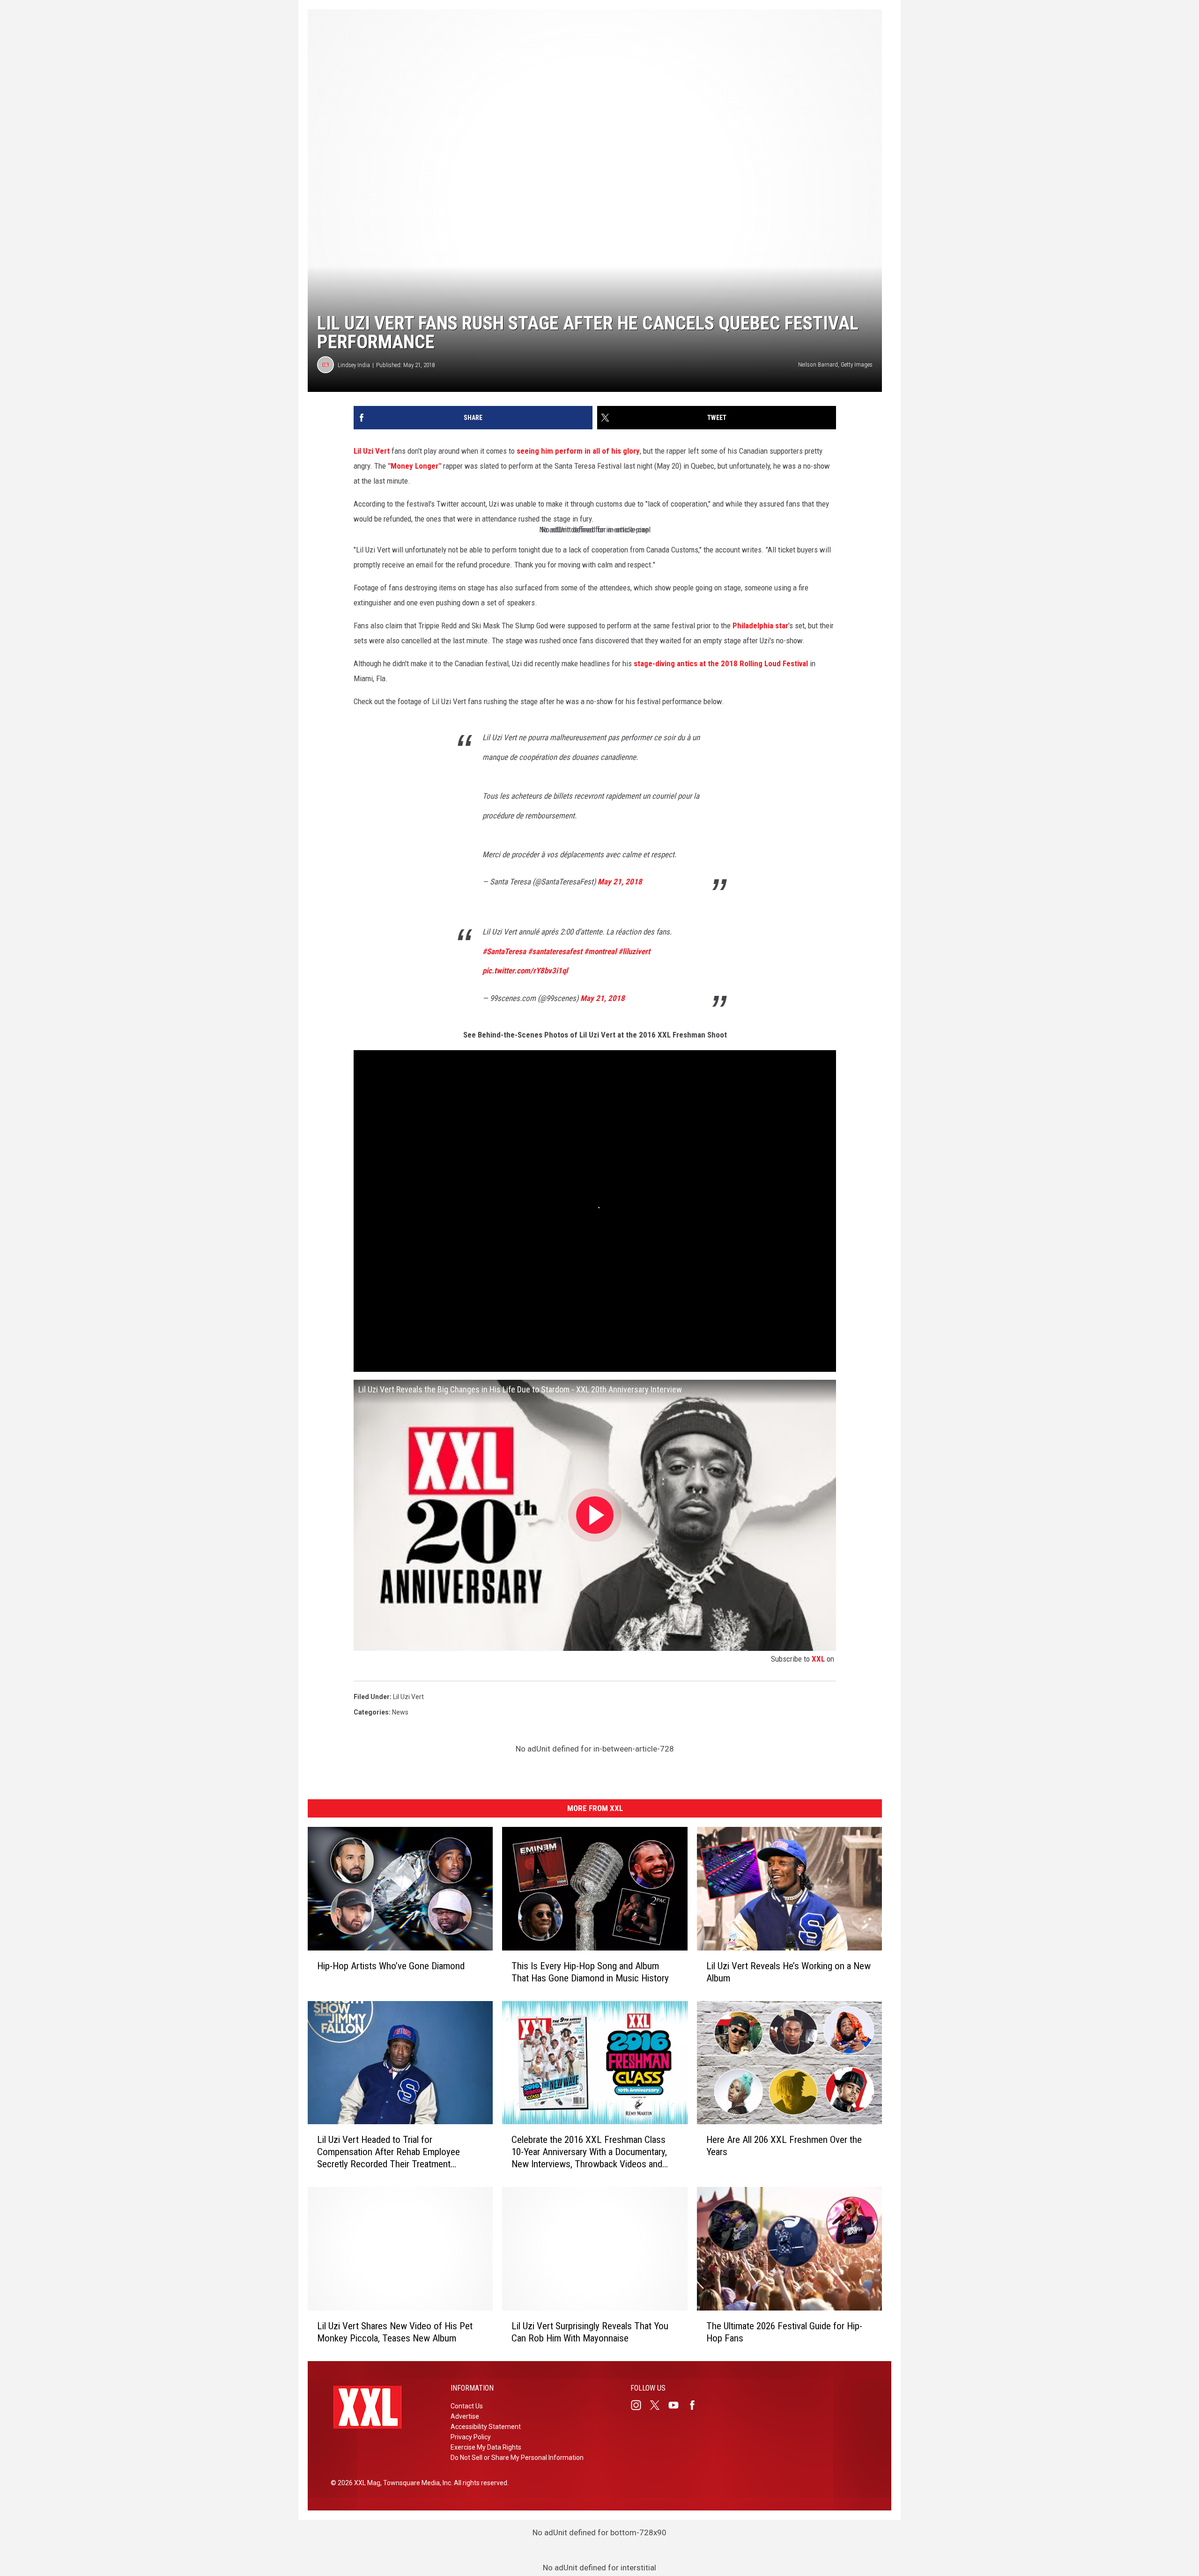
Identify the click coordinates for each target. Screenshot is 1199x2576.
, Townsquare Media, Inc (416, 2483)
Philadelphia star (760, 626)
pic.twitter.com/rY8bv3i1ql (525, 971)
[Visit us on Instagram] (640, 2405)
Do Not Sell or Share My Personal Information (517, 2458)
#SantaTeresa (504, 951)
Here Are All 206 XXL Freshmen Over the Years (784, 2146)
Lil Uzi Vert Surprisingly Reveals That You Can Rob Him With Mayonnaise (590, 2332)
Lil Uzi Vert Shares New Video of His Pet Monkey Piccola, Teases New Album (395, 2332)
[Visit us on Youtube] (677, 2405)
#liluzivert (634, 951)
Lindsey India (354, 365)
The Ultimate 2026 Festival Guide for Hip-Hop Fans (784, 2332)
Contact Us (467, 2406)
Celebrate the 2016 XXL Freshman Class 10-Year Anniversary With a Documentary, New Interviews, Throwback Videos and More (589, 2152)
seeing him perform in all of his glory (578, 451)
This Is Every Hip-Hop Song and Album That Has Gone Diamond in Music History (590, 1972)
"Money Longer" (414, 466)
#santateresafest (555, 951)
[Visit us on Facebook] (696, 2405)
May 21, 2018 (620, 882)
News (400, 1712)
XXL (818, 1659)
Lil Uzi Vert (372, 451)
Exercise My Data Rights (486, 2447)
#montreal (600, 951)
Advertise (465, 2416)
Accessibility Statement (486, 2427)
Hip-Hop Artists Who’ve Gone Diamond (391, 1966)
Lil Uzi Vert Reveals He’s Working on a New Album (788, 1972)
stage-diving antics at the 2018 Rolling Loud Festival (721, 663)
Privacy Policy (471, 2437)
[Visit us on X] (659, 2405)
